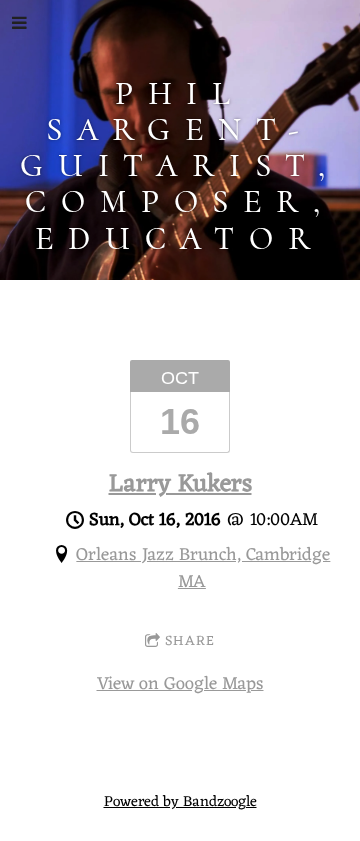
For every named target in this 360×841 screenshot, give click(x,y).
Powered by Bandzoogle (180, 802)
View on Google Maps (180, 684)
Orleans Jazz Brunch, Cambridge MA (203, 568)
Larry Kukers (180, 485)
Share (190, 641)
